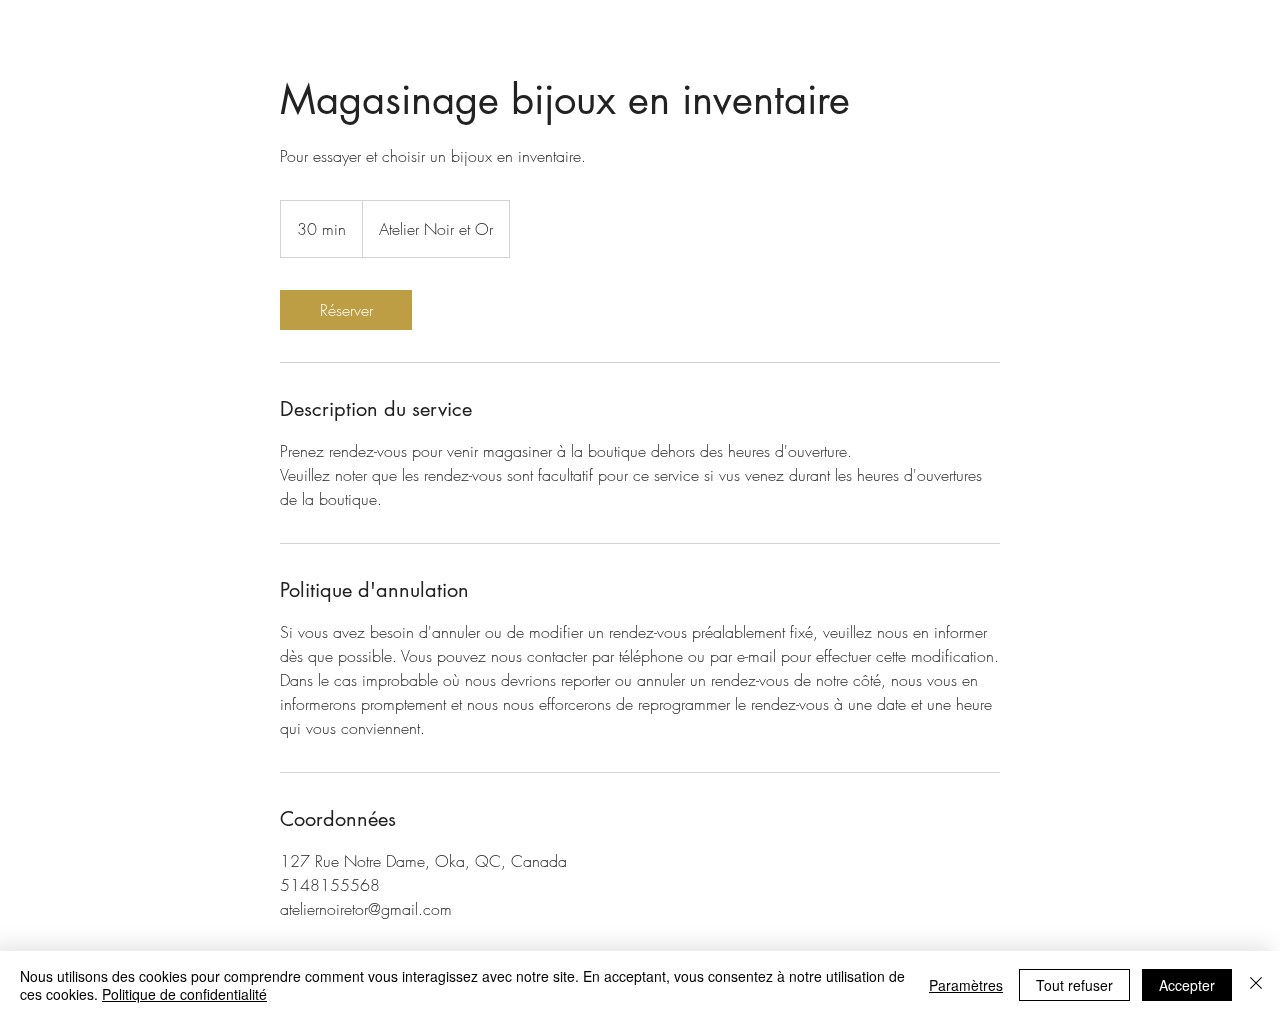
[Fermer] (1256, 985)
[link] (346, 310)
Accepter (1187, 985)
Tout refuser (1074, 985)
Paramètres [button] (966, 985)
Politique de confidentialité (184, 994)
